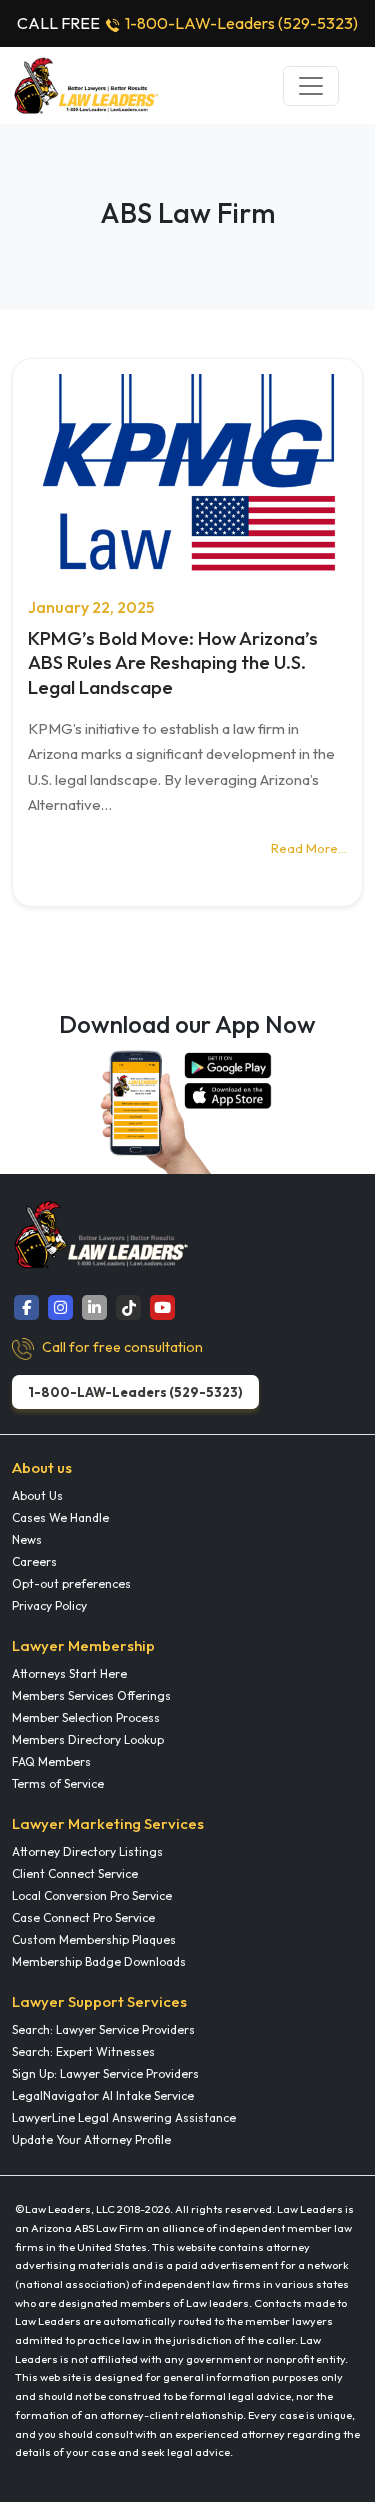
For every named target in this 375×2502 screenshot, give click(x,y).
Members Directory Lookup (88, 1739)
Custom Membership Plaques (94, 1939)
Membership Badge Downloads (99, 1961)
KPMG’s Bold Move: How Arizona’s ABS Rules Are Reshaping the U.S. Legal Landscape (173, 662)
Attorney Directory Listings (87, 1851)
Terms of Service (58, 1783)
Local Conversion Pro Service (92, 1895)
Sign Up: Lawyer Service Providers (105, 2073)
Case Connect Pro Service (83, 1917)
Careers (34, 1561)
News (27, 1539)
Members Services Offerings (91, 1695)
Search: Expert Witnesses (83, 2051)
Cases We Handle (60, 1517)
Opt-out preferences (71, 1583)
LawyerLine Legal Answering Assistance (124, 2117)
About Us (37, 1495)
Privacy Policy (49, 1605)
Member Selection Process (86, 1717)
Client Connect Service (75, 1873)
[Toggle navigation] (311, 86)
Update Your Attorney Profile (91, 2139)
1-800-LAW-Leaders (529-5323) (241, 23)
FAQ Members (51, 1761)
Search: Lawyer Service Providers (103, 2029)
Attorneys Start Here (69, 1673)
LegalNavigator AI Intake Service (103, 2095)
